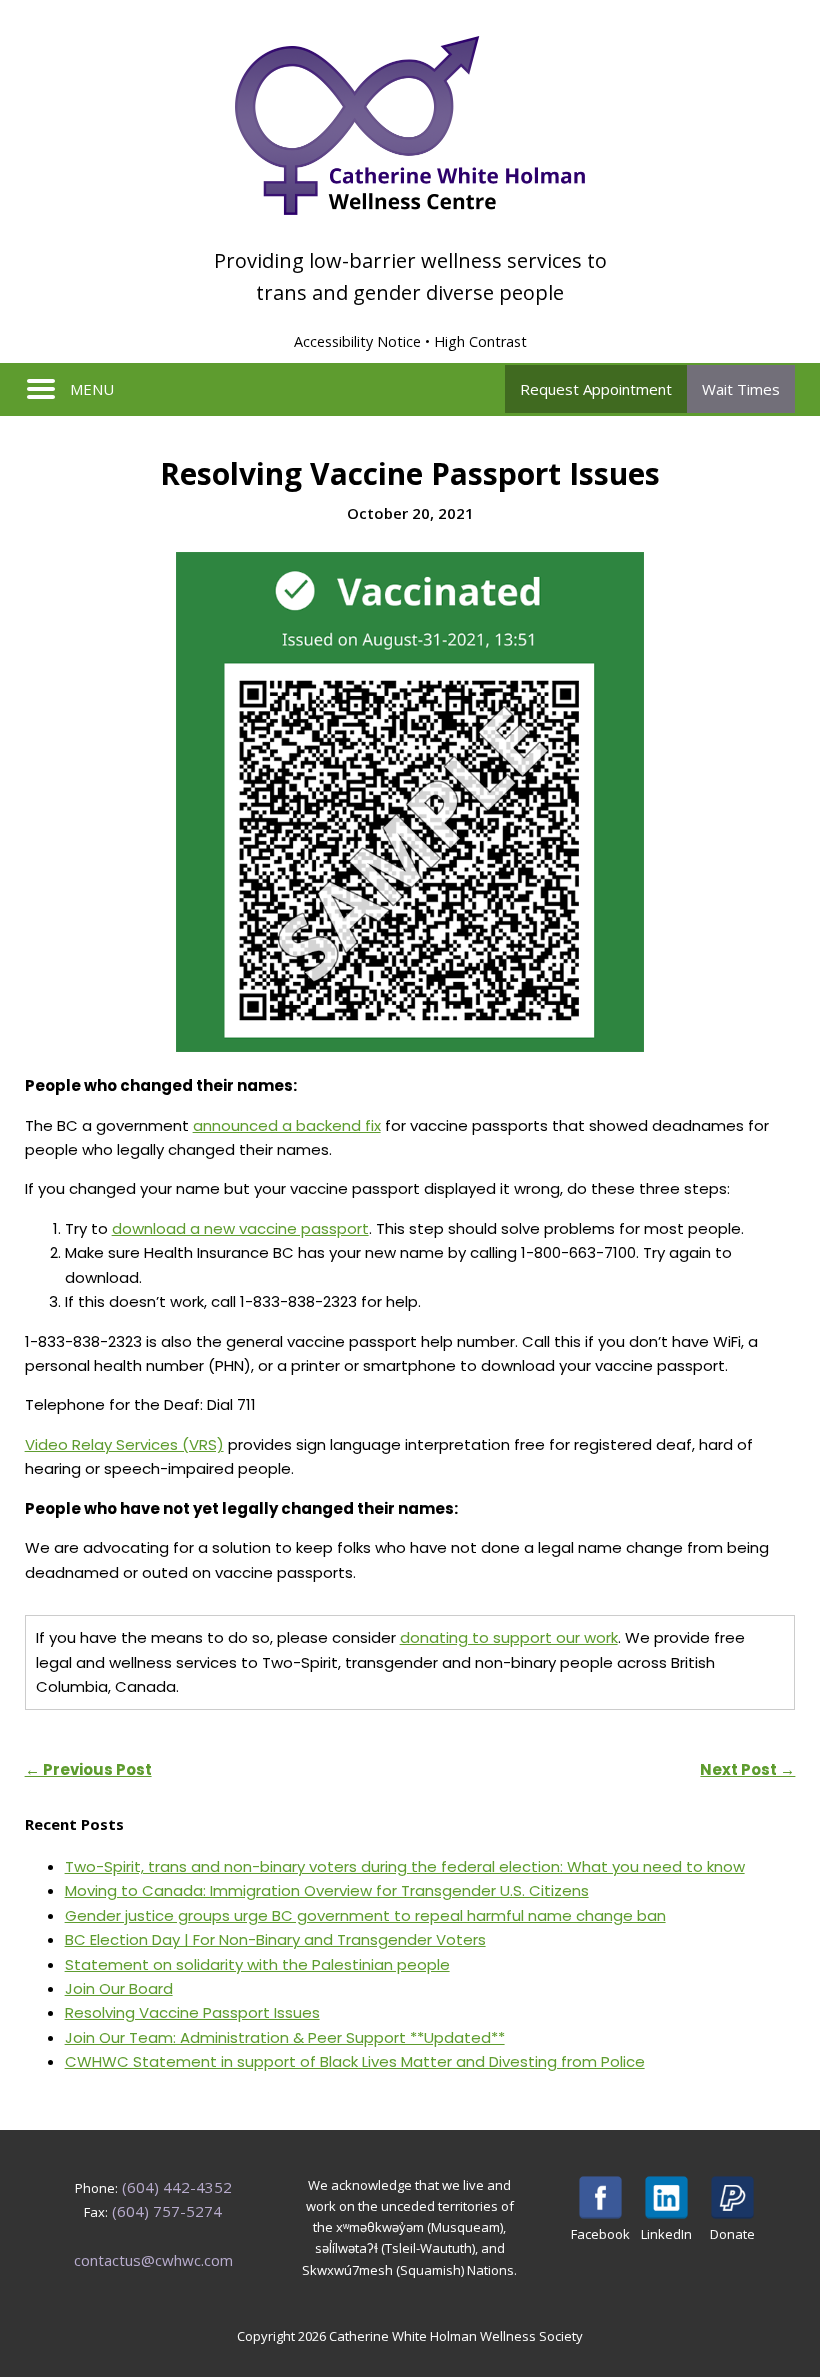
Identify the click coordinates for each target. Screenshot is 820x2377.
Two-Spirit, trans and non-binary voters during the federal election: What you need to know (405, 1866)
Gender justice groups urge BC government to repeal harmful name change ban (365, 1915)
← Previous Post (88, 1769)
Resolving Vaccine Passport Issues (192, 2012)
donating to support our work (509, 1637)
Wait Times (741, 389)
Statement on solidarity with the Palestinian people (257, 1964)
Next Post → (747, 1769)
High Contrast (480, 341)
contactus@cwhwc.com (153, 2260)
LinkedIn (666, 2234)
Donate (732, 2234)
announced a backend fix (287, 1125)
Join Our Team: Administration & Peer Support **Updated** (285, 2037)
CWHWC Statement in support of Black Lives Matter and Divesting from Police (355, 2061)
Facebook (600, 2234)
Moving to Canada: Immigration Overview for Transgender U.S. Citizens (327, 1890)
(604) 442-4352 (177, 2187)
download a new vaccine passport (240, 1228)
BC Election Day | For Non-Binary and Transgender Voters (275, 1939)
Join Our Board (119, 1988)
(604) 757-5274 (167, 2211)
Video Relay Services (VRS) (124, 1444)
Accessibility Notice (357, 341)
